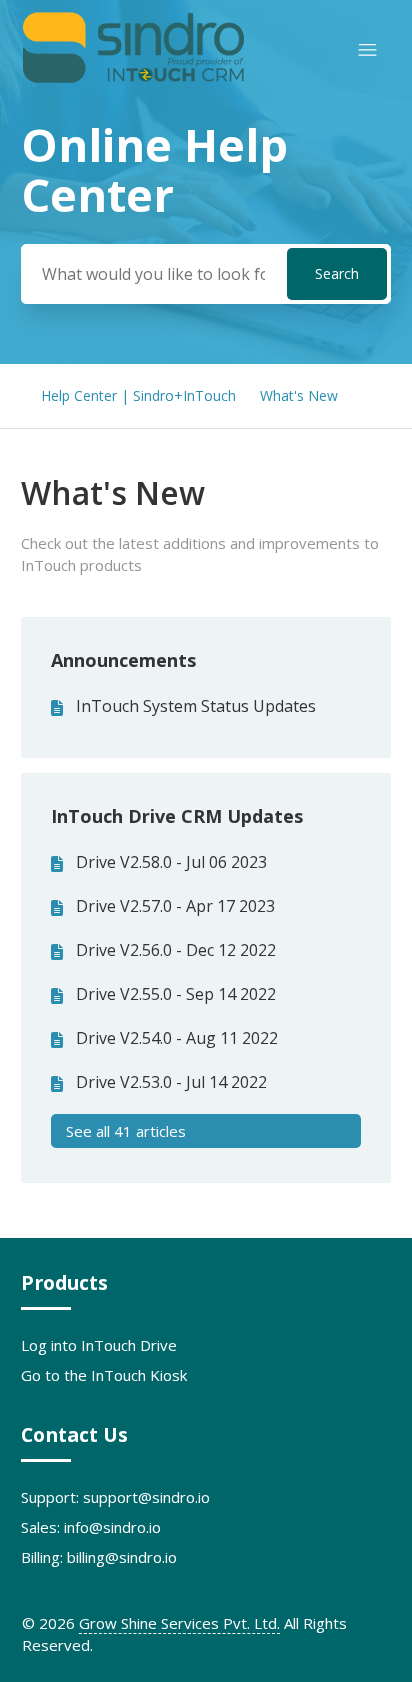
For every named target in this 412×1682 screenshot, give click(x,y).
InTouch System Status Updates (196, 706)
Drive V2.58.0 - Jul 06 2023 (171, 862)
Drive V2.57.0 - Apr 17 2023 (175, 906)
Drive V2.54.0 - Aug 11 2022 (177, 1038)
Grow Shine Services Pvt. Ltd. (179, 1623)
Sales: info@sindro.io (91, 1527)
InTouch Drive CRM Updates (177, 816)
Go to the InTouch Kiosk (104, 1375)
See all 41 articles (126, 1131)
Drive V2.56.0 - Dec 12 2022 (176, 950)
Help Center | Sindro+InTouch (138, 395)
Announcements (123, 660)
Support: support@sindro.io (115, 1497)
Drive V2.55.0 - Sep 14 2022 (176, 994)
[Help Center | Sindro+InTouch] (133, 79)
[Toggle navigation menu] (367, 50)
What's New (299, 395)
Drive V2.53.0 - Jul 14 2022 (171, 1082)
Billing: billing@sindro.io (99, 1557)
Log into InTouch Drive (99, 1345)
